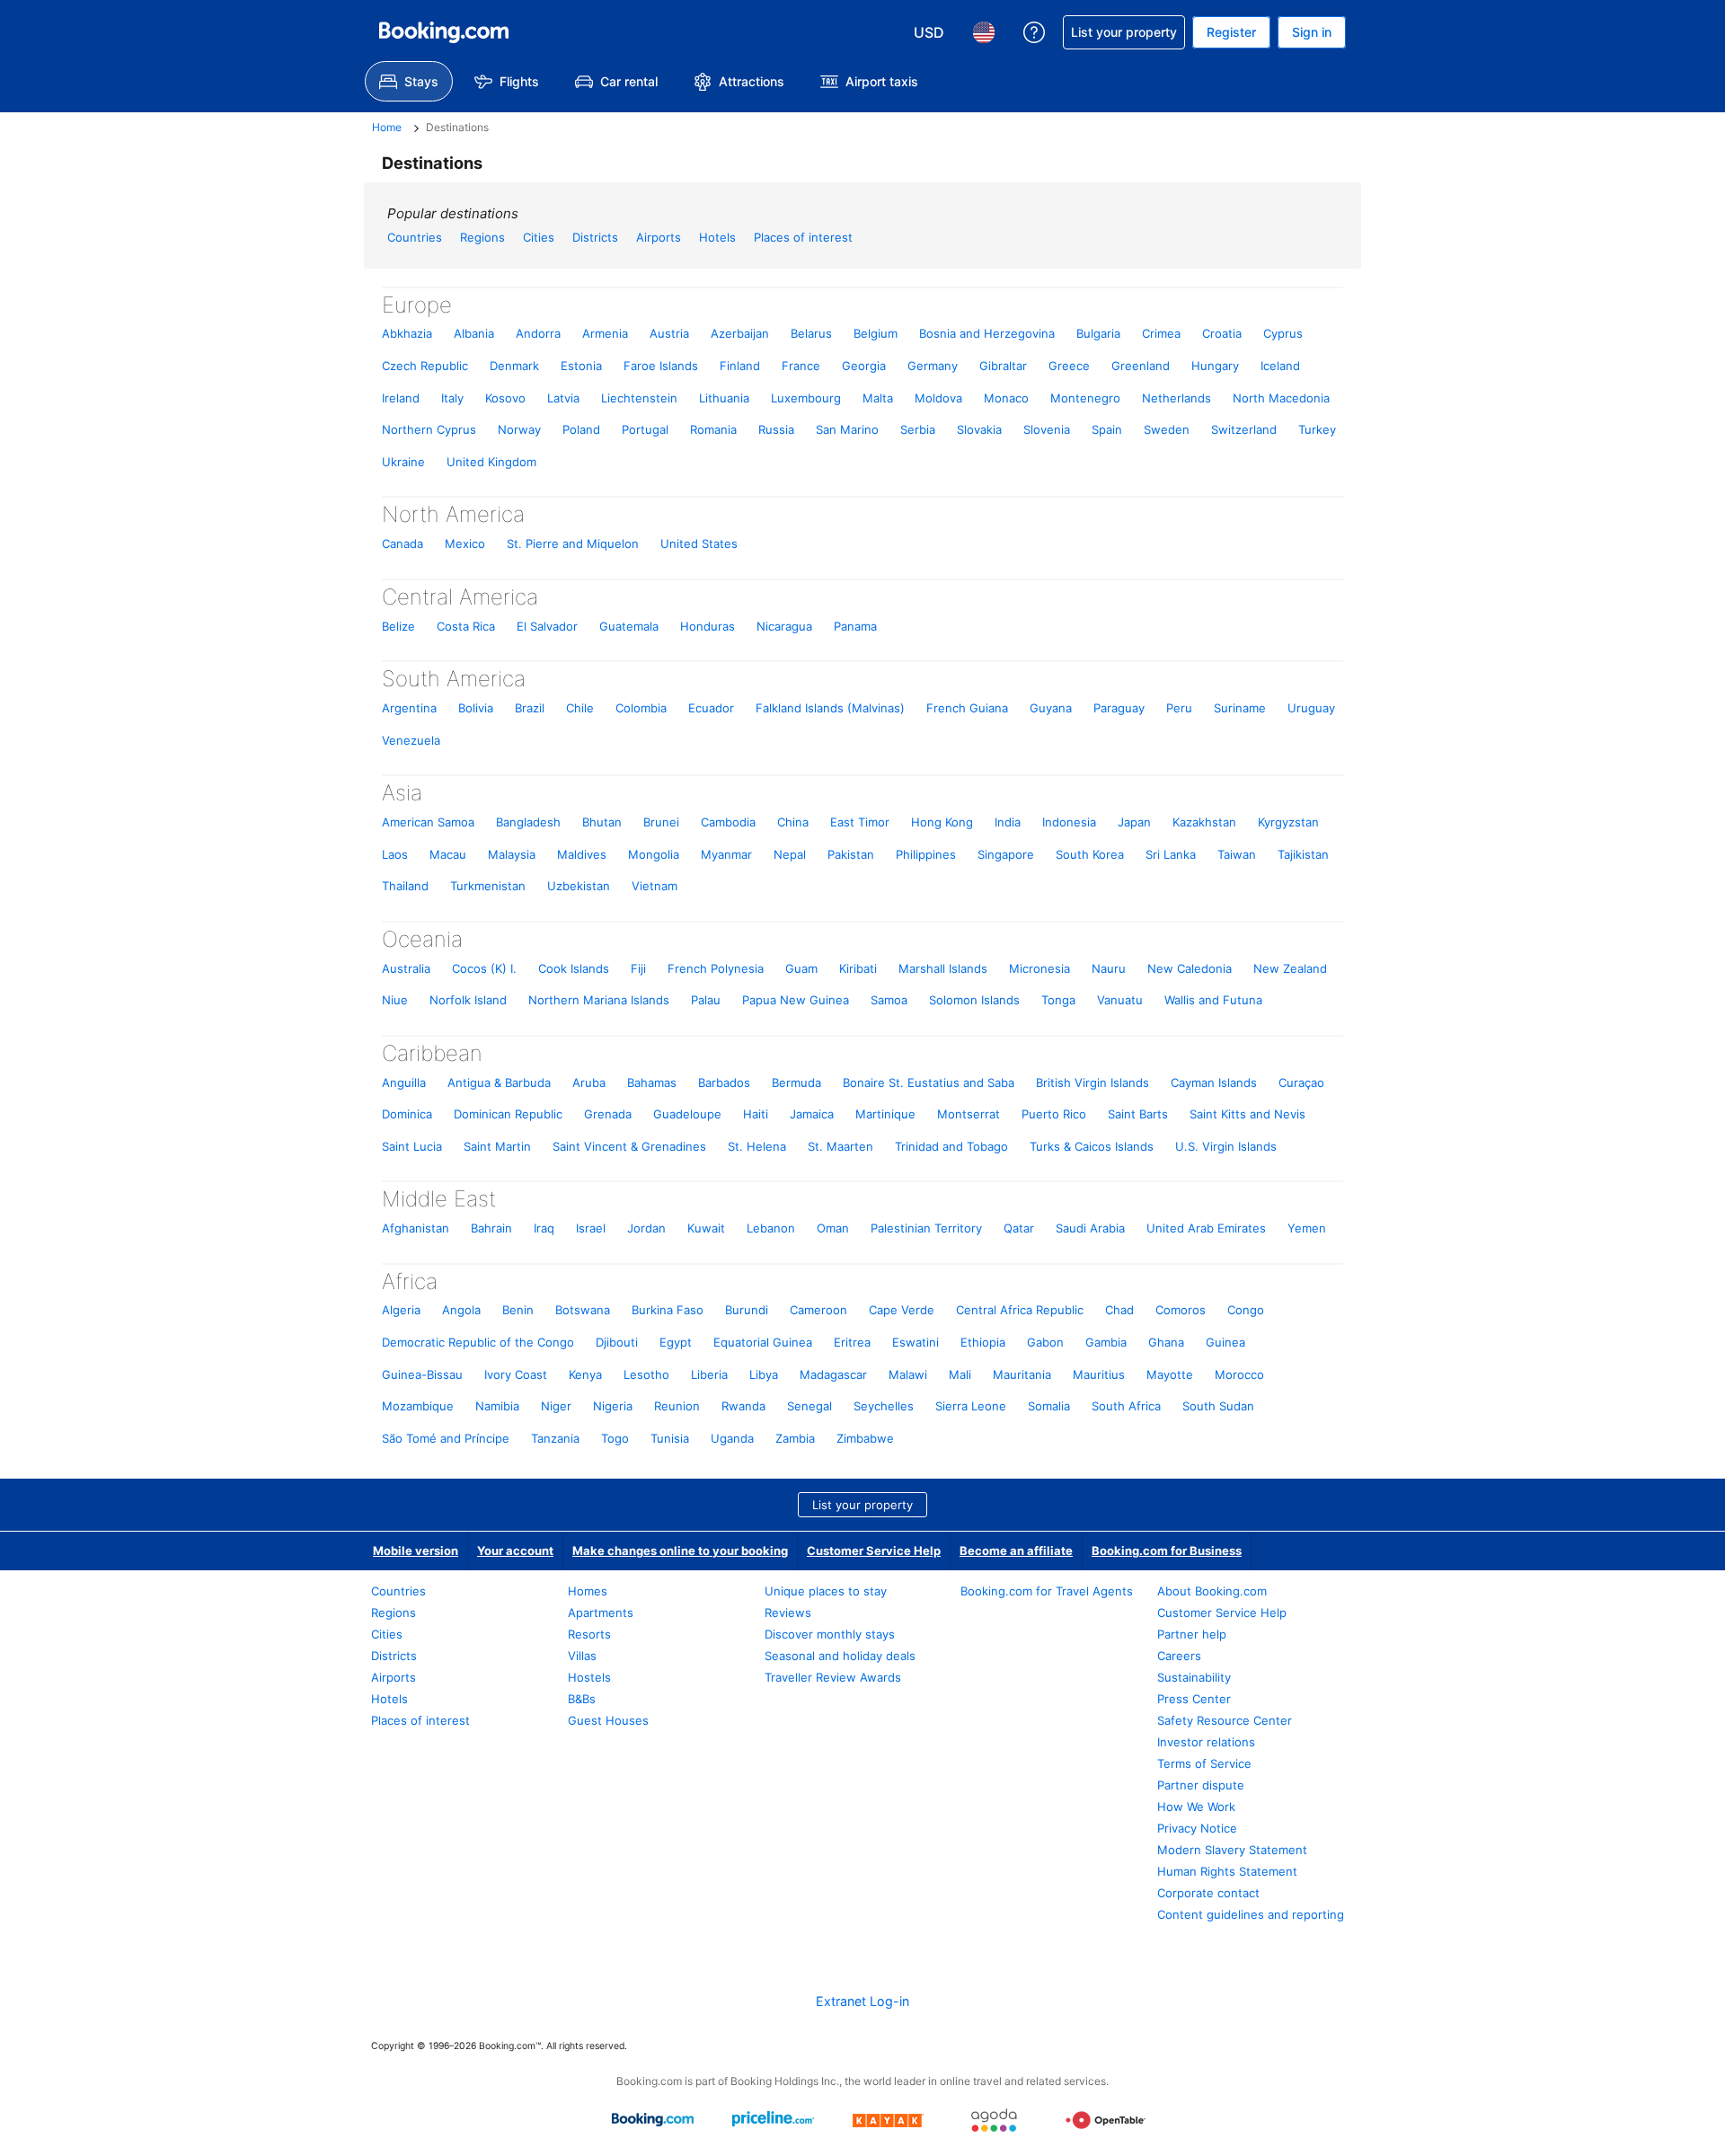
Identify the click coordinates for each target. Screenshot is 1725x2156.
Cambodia (728, 822)
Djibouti (617, 1342)
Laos (395, 854)
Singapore (1006, 854)
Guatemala (629, 626)
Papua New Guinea (796, 1000)
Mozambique (418, 1406)
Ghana (1166, 1342)
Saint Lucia (412, 1146)
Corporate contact (1208, 1893)
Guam (801, 968)
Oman (833, 1228)
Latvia (563, 398)
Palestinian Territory (926, 1228)
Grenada (608, 1114)
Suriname (1240, 708)
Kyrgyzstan (1288, 822)
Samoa (889, 1000)
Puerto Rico (1054, 1114)
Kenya (585, 1374)
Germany (933, 366)
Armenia (605, 333)
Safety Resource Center (1225, 1720)
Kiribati (858, 968)
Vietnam (655, 886)
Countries (415, 237)
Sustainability (1194, 1677)
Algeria (401, 1310)
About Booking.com (1212, 1591)
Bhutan (602, 822)
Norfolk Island (468, 1000)
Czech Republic (425, 366)
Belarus (811, 333)
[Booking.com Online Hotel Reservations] (444, 32)
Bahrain (491, 1228)
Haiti (756, 1114)
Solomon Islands (974, 1000)
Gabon (1045, 1342)
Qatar (1019, 1228)
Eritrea (852, 1342)
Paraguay (1119, 708)
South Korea (1090, 854)
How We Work (1196, 1807)
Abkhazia (407, 333)
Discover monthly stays (830, 1634)
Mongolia (654, 854)
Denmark (514, 366)
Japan (1134, 822)
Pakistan (851, 854)
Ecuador (711, 708)
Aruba (589, 1082)
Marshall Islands (943, 968)
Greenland (1141, 366)
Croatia (1222, 333)
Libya (764, 1374)
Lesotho (646, 1374)
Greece (1069, 366)
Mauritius (1099, 1374)
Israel (591, 1228)
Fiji (638, 968)
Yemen (1307, 1228)
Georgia (864, 366)
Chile (580, 708)
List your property (862, 1505)
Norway (519, 429)
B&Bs (582, 1699)
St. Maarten (840, 1146)
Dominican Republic (508, 1114)
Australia (406, 968)
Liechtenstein (639, 398)
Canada (402, 543)
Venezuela (411, 740)
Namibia (497, 1406)
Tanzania (555, 1438)
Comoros (1181, 1310)
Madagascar (833, 1374)
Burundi (747, 1310)
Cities (539, 237)
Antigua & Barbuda (499, 1082)
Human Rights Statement (1227, 1871)
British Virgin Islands (1092, 1082)
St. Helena (757, 1146)
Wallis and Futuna (1213, 1000)
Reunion (677, 1406)
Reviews (788, 1613)
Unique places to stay (826, 1591)
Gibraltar (1003, 366)
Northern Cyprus (429, 429)
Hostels (589, 1677)
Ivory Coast (516, 1374)
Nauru (1109, 968)
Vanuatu (1120, 1000)
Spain (1107, 429)
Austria (669, 333)
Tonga (1058, 1000)
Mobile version (416, 1551)
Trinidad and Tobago (951, 1146)
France (801, 366)
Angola (461, 1310)
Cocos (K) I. (484, 968)
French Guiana (967, 708)
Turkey (1317, 429)
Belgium (876, 333)
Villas (582, 1656)
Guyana (1051, 708)
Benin (518, 1310)
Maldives (582, 854)
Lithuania (724, 398)
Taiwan (1237, 854)
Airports (659, 237)
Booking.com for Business (1167, 1551)
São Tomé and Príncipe (446, 1438)
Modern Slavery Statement (1232, 1850)
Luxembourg (806, 398)
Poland (581, 429)
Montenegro (1085, 398)
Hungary (1215, 366)
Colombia (641, 708)
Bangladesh (528, 822)
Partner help (1192, 1634)
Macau (448, 854)
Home (387, 127)
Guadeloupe (687, 1114)
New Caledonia (1190, 968)
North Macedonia (1281, 398)
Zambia (795, 1438)
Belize (398, 626)
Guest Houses (608, 1720)
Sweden (1167, 429)
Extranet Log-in (862, 2001)
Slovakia (979, 429)
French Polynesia (716, 968)
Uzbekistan (579, 886)
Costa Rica (466, 626)
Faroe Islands (661, 366)
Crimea (1161, 333)
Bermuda (796, 1082)
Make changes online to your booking (680, 1551)
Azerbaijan (740, 333)
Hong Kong (942, 822)
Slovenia (1047, 429)
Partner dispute (1201, 1785)
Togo (615, 1438)
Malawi (908, 1374)
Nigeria (613, 1406)
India (1008, 822)
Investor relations (1206, 1742)
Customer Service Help (874, 1551)
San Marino (847, 429)
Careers (1179, 1656)
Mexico (465, 543)
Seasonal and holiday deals (840, 1656)
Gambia (1106, 1342)
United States (699, 543)
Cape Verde (902, 1310)
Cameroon (818, 1310)
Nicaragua (784, 626)
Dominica (407, 1114)
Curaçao (1301, 1082)
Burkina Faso (668, 1310)
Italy (452, 398)
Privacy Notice (1197, 1828)
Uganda (732, 1438)
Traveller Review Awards (833, 1677)
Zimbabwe (865, 1438)
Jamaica (812, 1114)
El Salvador (547, 626)
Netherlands (1177, 398)
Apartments (601, 1613)
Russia (776, 429)
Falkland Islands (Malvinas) (830, 708)
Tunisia (670, 1438)
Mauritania (1022, 1374)
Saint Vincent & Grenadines (629, 1146)
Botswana (583, 1310)
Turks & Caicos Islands (1092, 1146)
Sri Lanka (1171, 854)
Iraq (544, 1228)
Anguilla (404, 1082)
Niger (556, 1406)
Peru (1179, 708)
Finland (740, 366)
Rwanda (743, 1406)
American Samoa (428, 822)
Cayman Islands (1214, 1082)
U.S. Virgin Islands (1226, 1146)
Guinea (1225, 1342)
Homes (588, 1591)
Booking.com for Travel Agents (1047, 1591)
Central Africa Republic (1020, 1310)
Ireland (401, 398)
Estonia (581, 366)
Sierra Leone (971, 1406)
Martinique (885, 1114)
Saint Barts (1138, 1114)
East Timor (860, 822)
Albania (474, 333)
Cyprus (1283, 333)
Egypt (676, 1342)
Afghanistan (416, 1228)
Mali (960, 1374)
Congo (1246, 1310)
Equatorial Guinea (763, 1342)
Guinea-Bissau (422, 1374)
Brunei (661, 822)
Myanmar (726, 854)
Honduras (708, 626)
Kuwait (706, 1228)
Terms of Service (1204, 1763)
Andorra (538, 333)
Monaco (1006, 398)
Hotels (717, 237)
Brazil (530, 708)
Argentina (409, 708)
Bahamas (652, 1082)
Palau (706, 1000)
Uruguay (1311, 708)
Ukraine (403, 462)
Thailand (405, 886)
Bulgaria (1098, 333)
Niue (395, 1000)
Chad (1119, 1310)
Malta (878, 398)
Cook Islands (574, 968)
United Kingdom (491, 462)
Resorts (589, 1634)
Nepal (790, 854)
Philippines (926, 854)
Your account (515, 1551)
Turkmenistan (488, 886)
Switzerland (1244, 429)
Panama (855, 626)
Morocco (1239, 1374)
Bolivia (476, 708)
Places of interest (803, 237)
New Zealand (1290, 968)
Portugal (645, 429)
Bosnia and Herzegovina (987, 333)
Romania (713, 429)
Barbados (724, 1082)
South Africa (1126, 1406)
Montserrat (969, 1114)
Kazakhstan (1204, 822)
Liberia (709, 1374)
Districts (595, 237)
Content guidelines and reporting (1251, 1914)
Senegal (809, 1406)
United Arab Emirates (1206, 1228)
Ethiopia (983, 1342)
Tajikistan (1303, 854)
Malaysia (512, 854)
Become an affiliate (1016, 1551)
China (793, 822)
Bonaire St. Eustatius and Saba (929, 1082)
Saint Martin (497, 1146)
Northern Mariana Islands (599, 1000)
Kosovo (505, 398)
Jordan (646, 1228)
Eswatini (916, 1342)
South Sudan (1218, 1406)
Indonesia (1069, 822)
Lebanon (771, 1228)
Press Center (1194, 1699)
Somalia (1049, 1406)
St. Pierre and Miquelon (573, 543)
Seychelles (884, 1406)
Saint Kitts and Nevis (1247, 1114)
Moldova (938, 398)
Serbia (918, 429)
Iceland (1280, 366)
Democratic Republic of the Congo (478, 1342)
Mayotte (1170, 1374)
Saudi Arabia (1090, 1228)
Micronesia (1039, 968)
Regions (482, 237)
